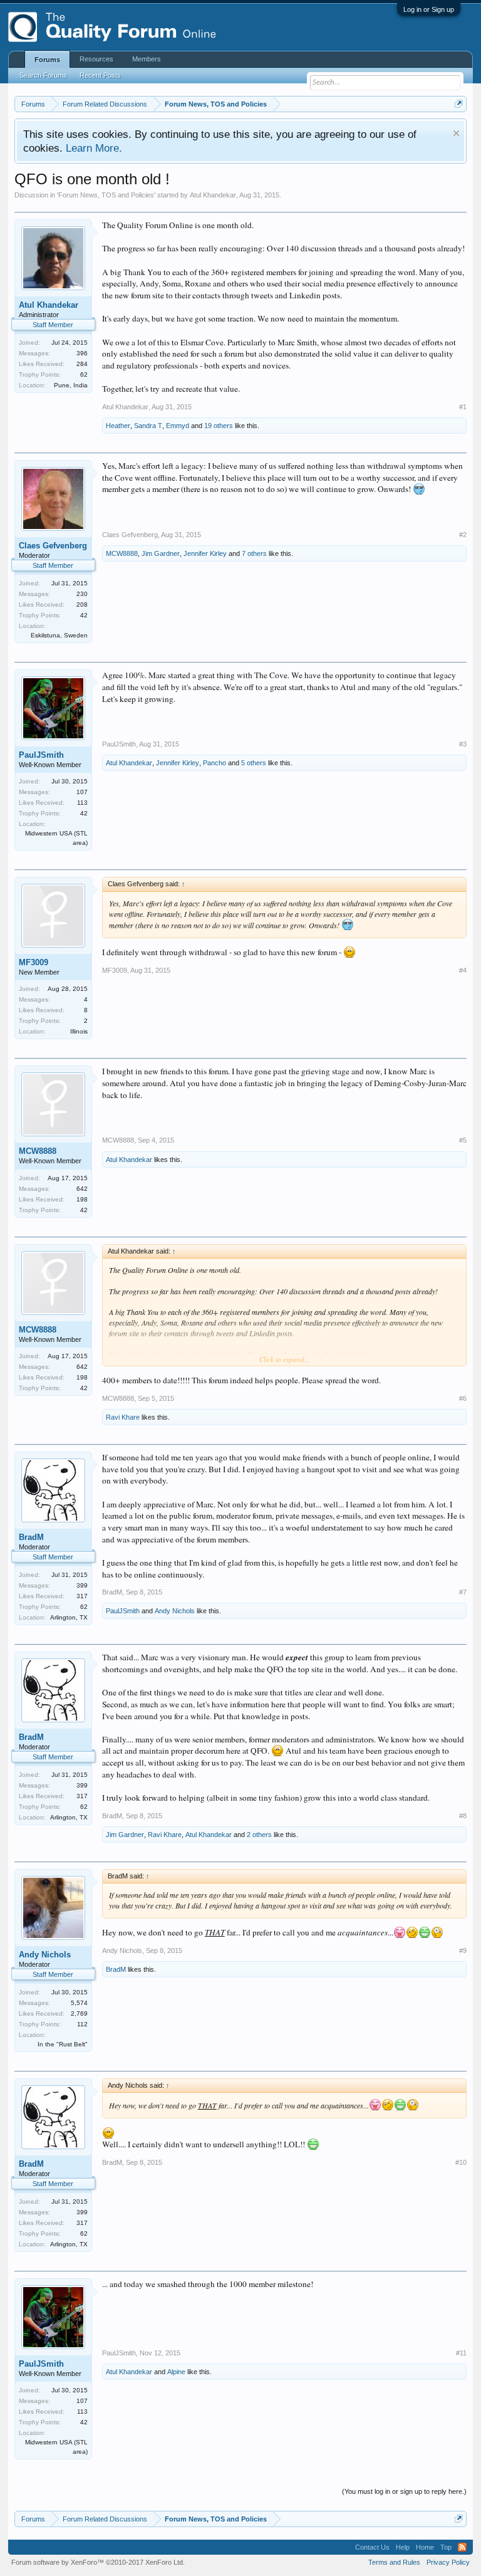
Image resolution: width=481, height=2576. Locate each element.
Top (446, 2547)
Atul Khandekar (213, 195)
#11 (461, 2353)
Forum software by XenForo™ (98, 2562)
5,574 (79, 2003)
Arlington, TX (69, 1617)
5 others (254, 763)
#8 (463, 1816)
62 (84, 374)
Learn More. (94, 148)
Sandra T (148, 426)
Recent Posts (100, 75)
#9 (463, 1950)
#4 (463, 970)
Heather (118, 426)
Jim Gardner (161, 553)
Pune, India (71, 385)
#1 (463, 407)
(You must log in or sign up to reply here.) (404, 2491)
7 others (254, 553)
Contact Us (372, 2547)
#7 (463, 1592)
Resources (96, 59)
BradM (31, 1537)
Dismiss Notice (456, 133)
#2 (463, 535)
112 (82, 2024)
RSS (462, 2547)
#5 (463, 1140)
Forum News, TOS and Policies (106, 195)
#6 (463, 1398)
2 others (259, 1835)
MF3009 (34, 962)
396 (82, 353)
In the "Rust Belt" (63, 2044)
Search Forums (43, 75)
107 (82, 792)
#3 (463, 744)
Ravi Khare (123, 1417)
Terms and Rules (394, 2562)
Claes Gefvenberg (53, 546)
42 (84, 615)
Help (403, 2547)
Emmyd (178, 426)
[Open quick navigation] (459, 104)
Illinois (79, 1031)
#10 (461, 2162)
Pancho (215, 763)
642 (82, 1189)
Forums (47, 60)
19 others (219, 426)
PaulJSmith (41, 755)
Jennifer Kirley (205, 553)
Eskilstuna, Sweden (59, 635)
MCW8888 (122, 553)
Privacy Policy (448, 2562)
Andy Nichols (175, 1611)
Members (147, 59)
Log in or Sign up (429, 9)
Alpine (176, 2372)
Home (425, 2547)
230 (82, 594)
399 (82, 1585)
